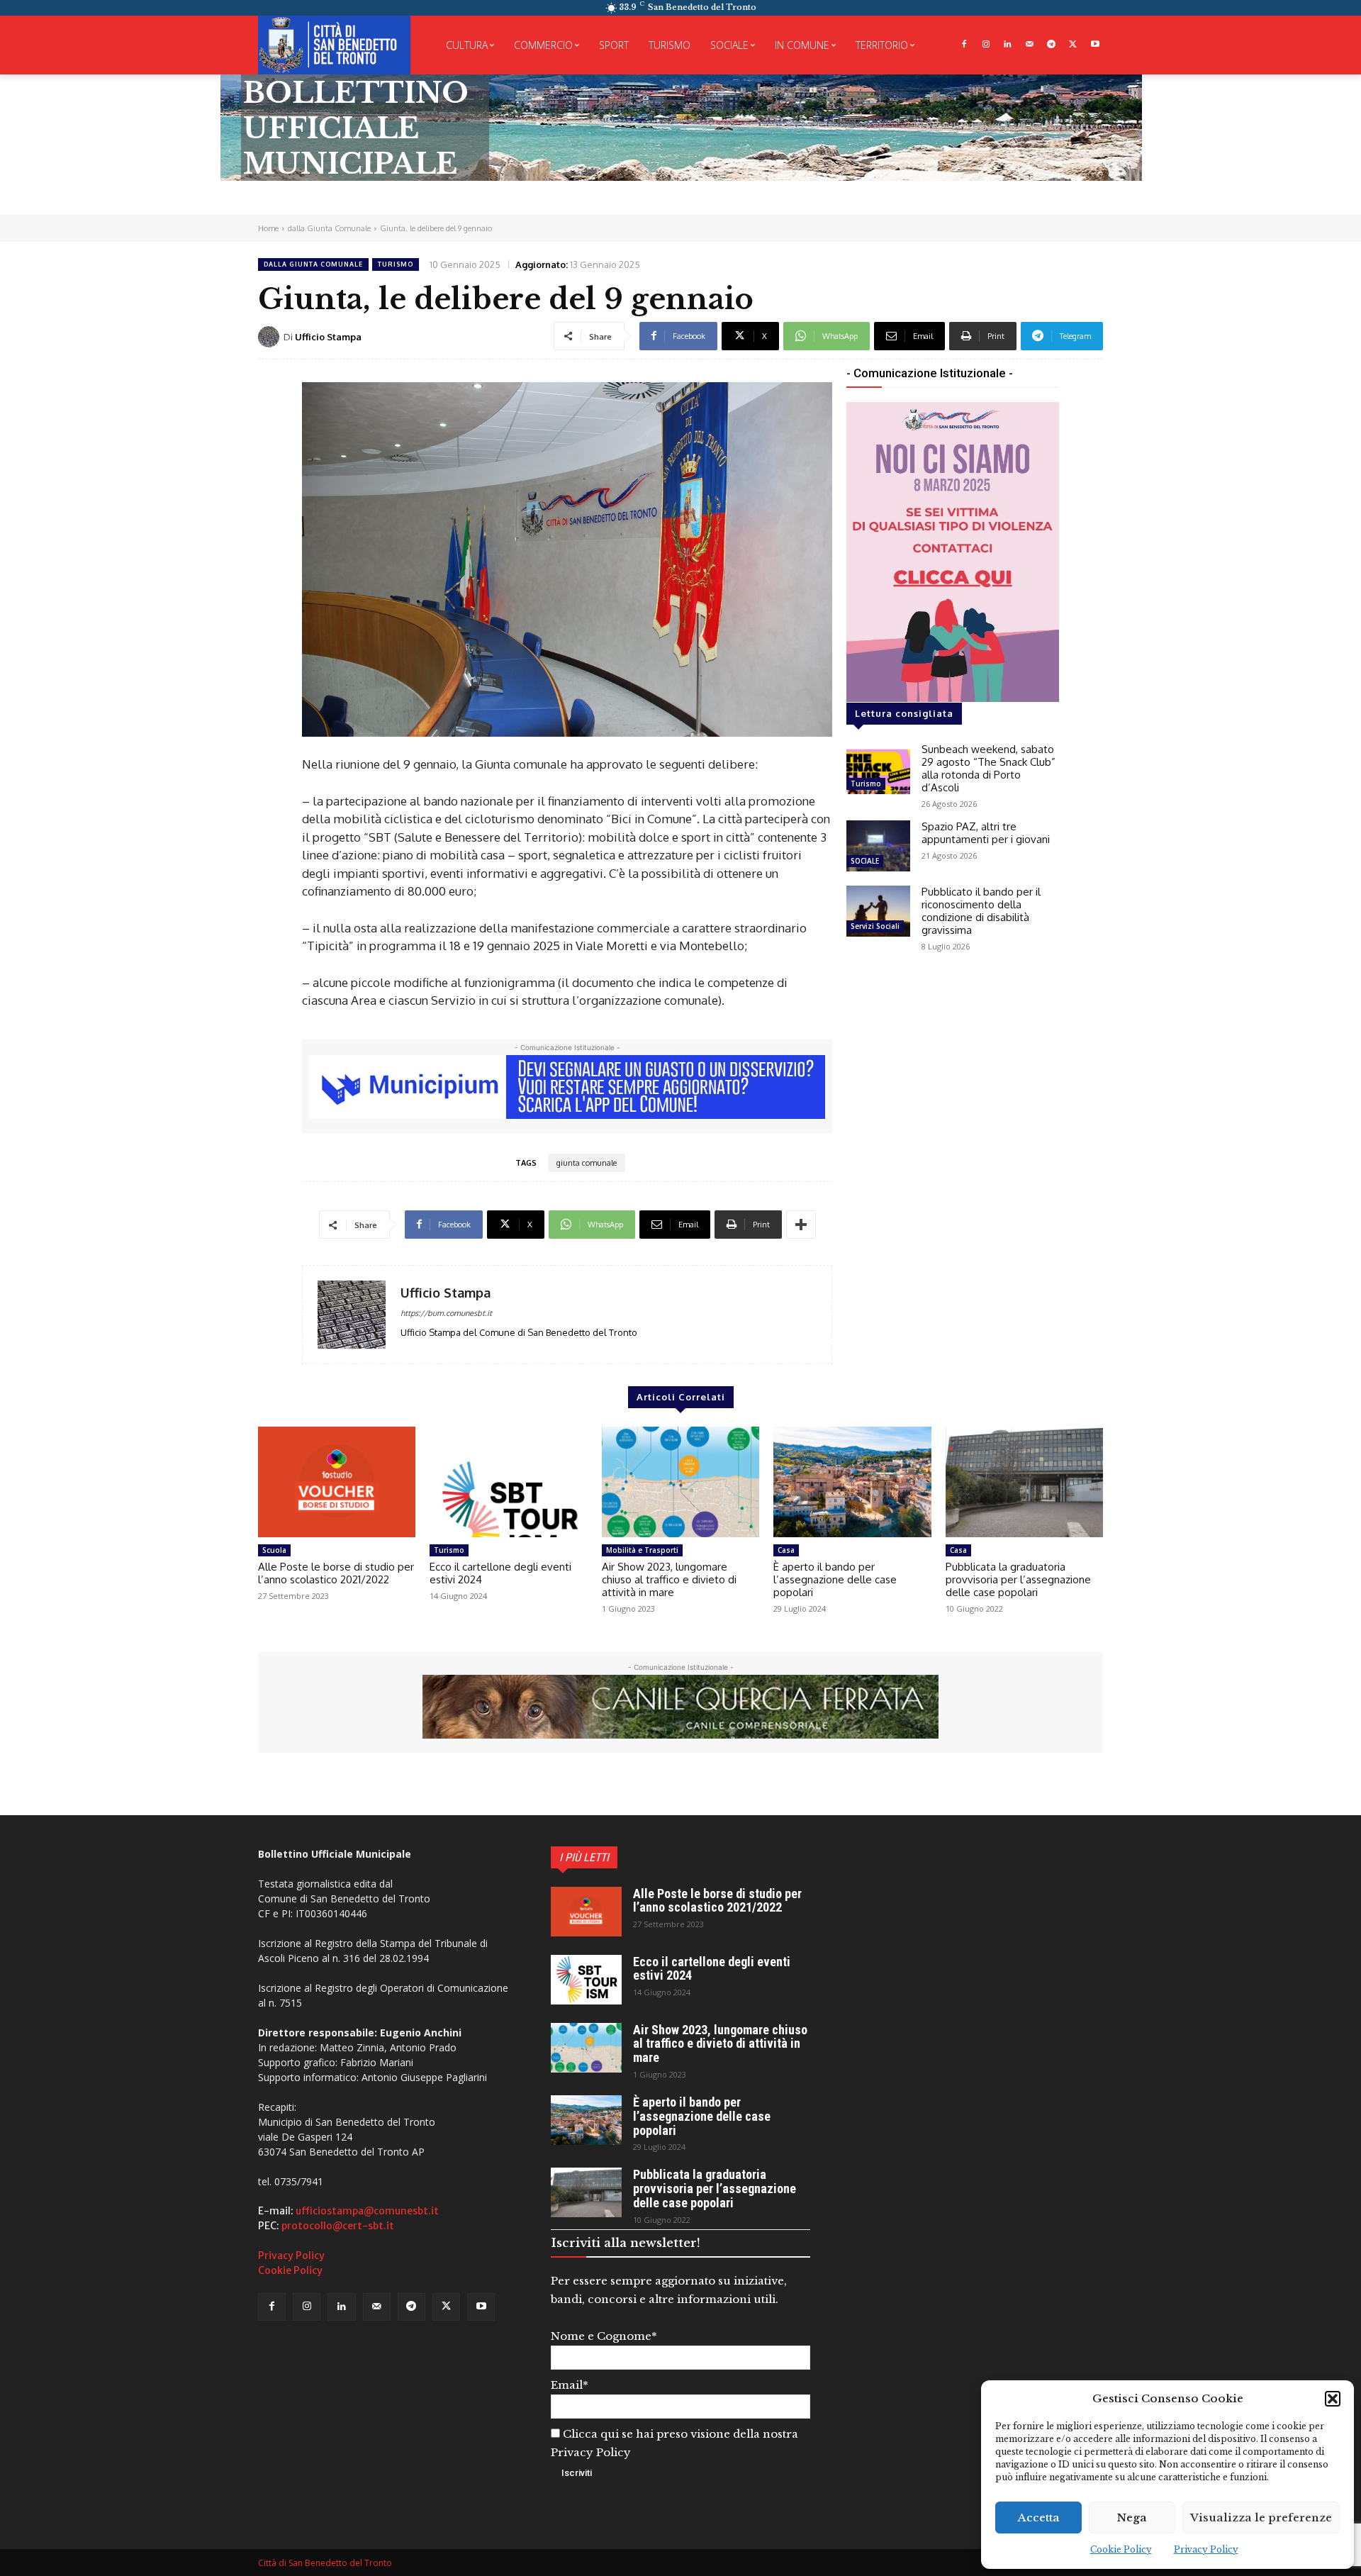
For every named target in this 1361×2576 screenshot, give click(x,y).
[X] (1073, 45)
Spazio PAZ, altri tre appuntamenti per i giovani (986, 833)
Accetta (1039, 2518)
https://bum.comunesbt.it (446, 1313)
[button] (1333, 2399)
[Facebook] (964, 45)
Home (268, 228)
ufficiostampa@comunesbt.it (367, 2211)
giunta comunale (587, 1163)
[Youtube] (1095, 45)
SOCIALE (865, 861)
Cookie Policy (1121, 2549)
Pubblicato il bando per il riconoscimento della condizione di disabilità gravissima (981, 911)
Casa (786, 1550)
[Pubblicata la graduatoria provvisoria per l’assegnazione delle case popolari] (1024, 1482)
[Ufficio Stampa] (271, 337)
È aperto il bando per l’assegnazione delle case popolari (835, 1579)
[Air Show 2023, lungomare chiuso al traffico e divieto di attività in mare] (680, 1482)
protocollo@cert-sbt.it (338, 2226)
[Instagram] (986, 45)
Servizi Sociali (875, 926)
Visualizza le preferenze (1261, 2518)
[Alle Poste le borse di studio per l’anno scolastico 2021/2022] (337, 1482)
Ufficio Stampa (328, 337)
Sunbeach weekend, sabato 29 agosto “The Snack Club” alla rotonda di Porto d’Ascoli (988, 768)
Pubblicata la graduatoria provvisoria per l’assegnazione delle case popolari (1018, 1579)
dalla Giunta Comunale (329, 228)
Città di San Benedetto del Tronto (325, 2563)
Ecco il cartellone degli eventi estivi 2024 (500, 1573)
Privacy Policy (1206, 2549)
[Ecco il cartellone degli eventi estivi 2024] (508, 1482)
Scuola (274, 1550)
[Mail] (1030, 45)
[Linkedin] (1008, 45)
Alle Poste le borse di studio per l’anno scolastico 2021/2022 (336, 1573)
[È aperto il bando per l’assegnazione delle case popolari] (852, 1482)
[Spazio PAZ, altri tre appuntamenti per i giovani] (878, 846)
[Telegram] (1052, 45)
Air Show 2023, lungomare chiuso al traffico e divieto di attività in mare (669, 1579)
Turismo (396, 264)
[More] (801, 1225)
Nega (1132, 2518)
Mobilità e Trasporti (642, 1550)
